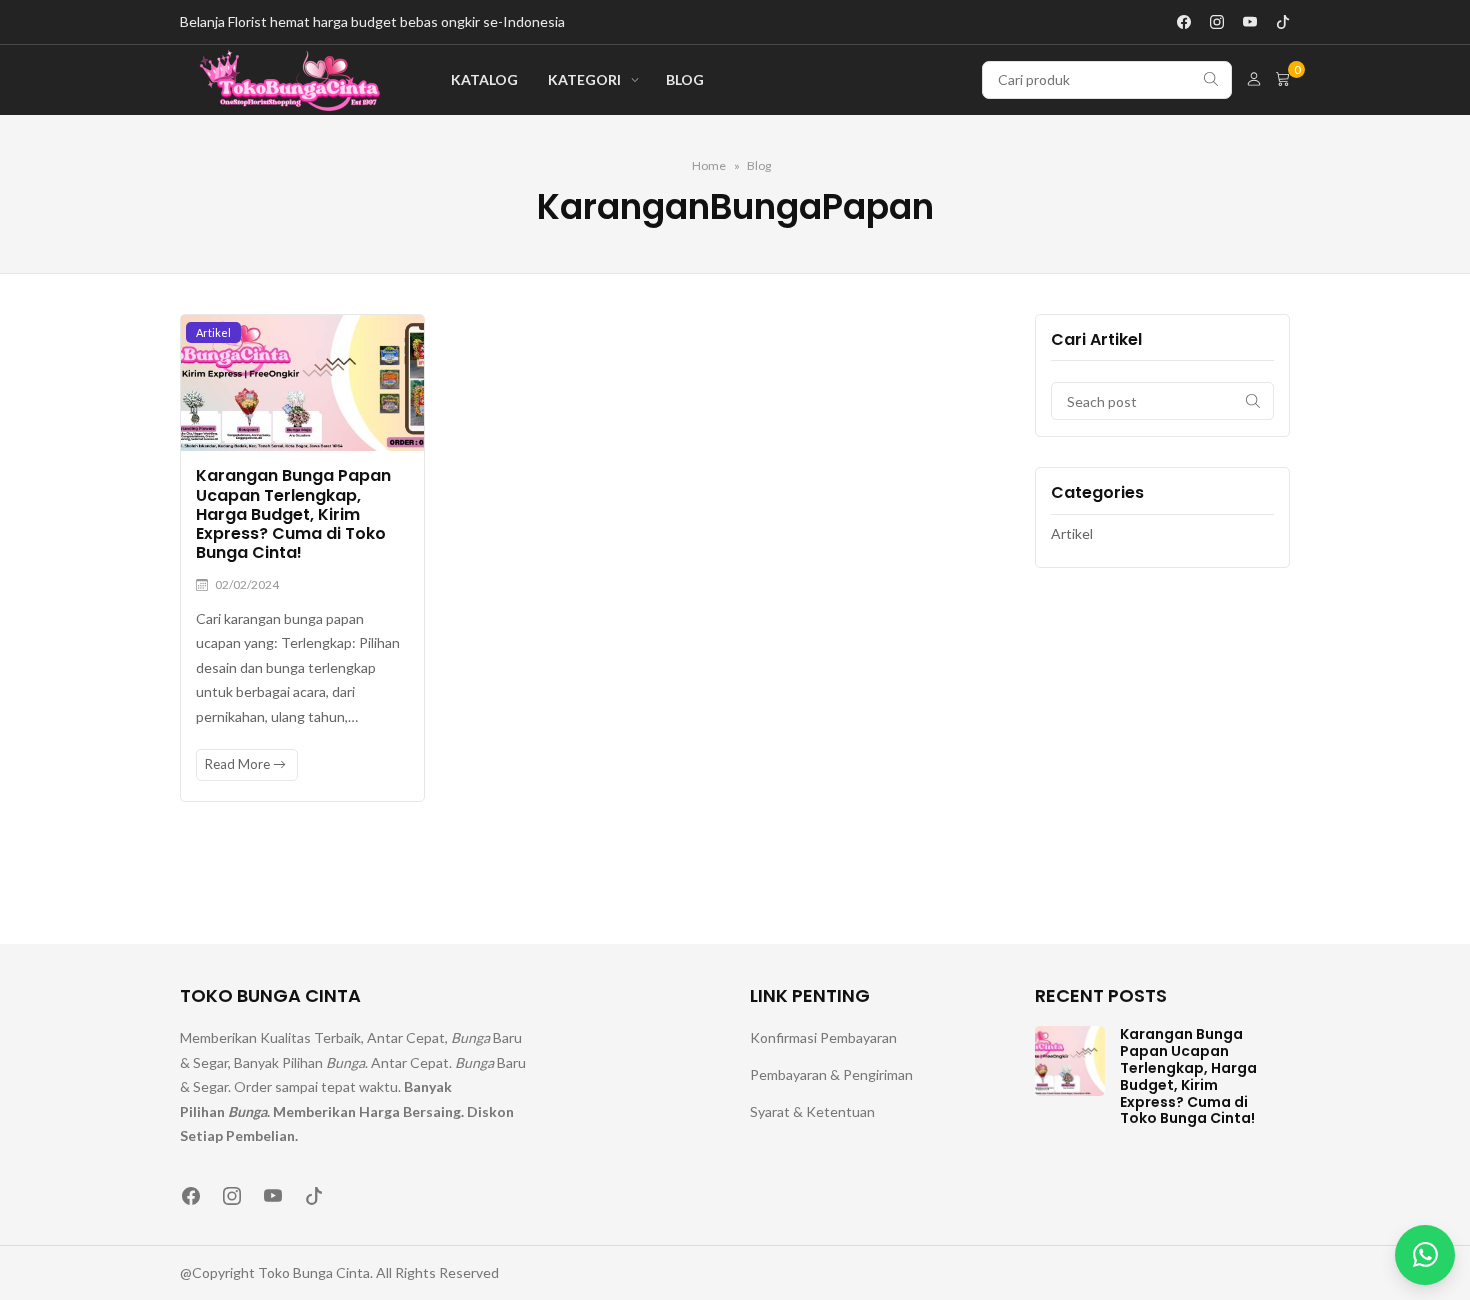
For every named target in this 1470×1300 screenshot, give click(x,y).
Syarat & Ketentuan (812, 1111)
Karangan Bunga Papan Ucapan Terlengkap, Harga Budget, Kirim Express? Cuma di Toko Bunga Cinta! (293, 514)
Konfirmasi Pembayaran (823, 1037)
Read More (239, 764)
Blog (685, 79)
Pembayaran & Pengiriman (831, 1074)
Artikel (213, 332)
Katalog (484, 79)
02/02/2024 (247, 584)
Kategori (584, 79)
